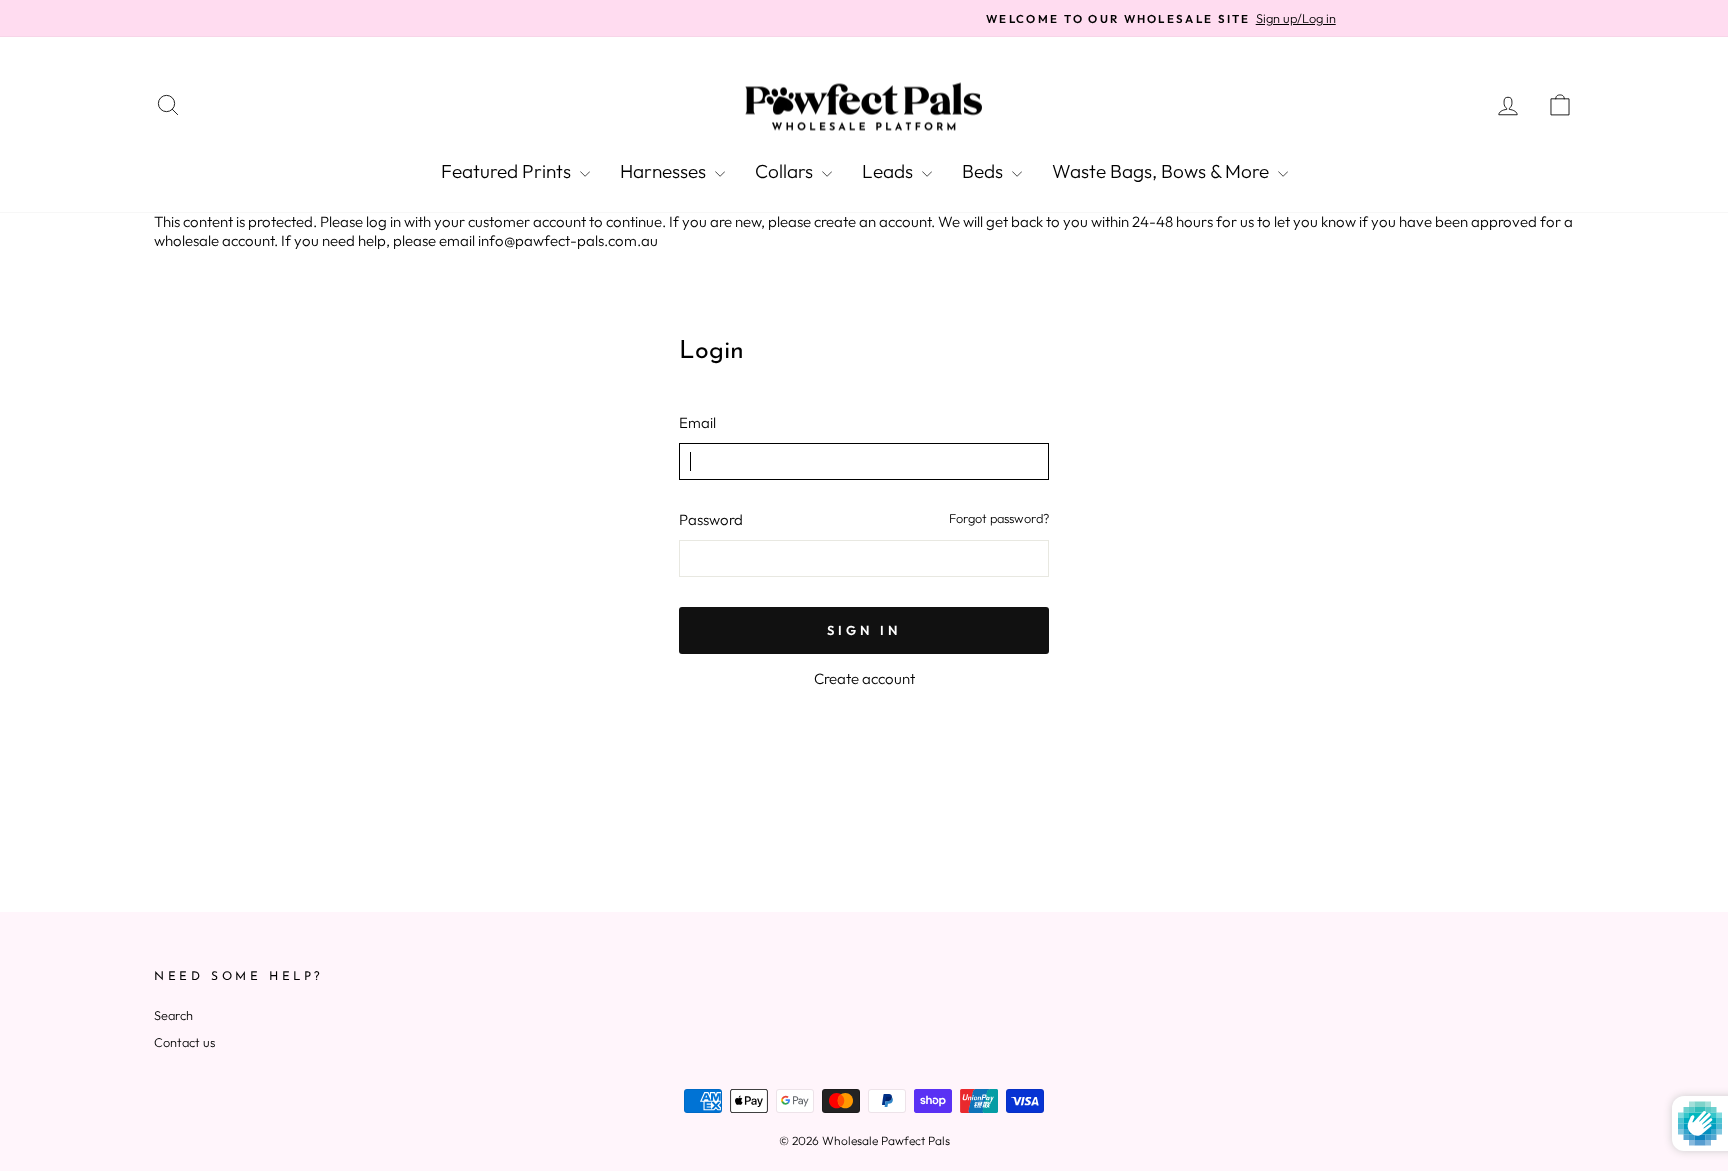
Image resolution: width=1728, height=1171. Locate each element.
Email (697, 422)
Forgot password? (999, 518)
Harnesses (665, 171)
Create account (864, 678)
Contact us (184, 1042)
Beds (984, 171)
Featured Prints (508, 171)
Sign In (863, 630)
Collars (786, 171)
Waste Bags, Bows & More (1162, 171)
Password (711, 519)
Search (173, 1015)
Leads (889, 171)
